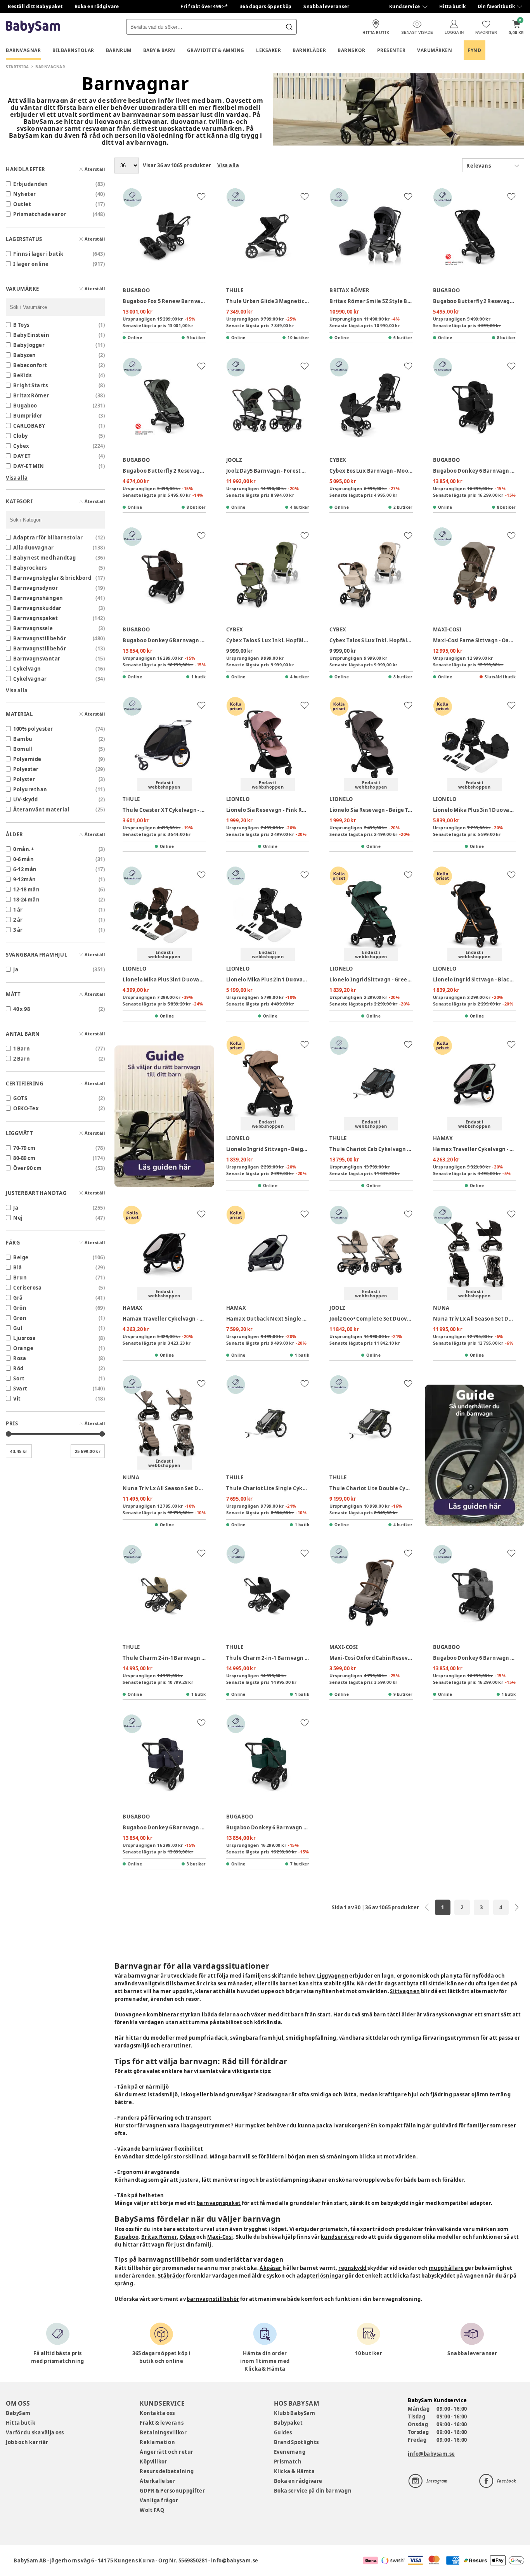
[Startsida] (33, 27)
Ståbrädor (171, 2276)
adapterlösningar (320, 2276)
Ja (16, 969)
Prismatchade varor (40, 214)
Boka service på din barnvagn (313, 2491)
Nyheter (25, 194)
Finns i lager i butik (38, 254)
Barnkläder (309, 50)
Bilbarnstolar (73, 50)
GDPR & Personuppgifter (172, 2491)
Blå (18, 1267)
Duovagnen (130, 2014)
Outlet (22, 204)
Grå (18, 1298)
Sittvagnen (405, 1991)
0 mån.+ (23, 849)
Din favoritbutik (496, 6)
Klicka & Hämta (294, 2471)
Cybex (188, 2237)
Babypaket (288, 2423)
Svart (20, 1389)
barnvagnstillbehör (213, 2299)
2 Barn (22, 1059)
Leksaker (268, 50)
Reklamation (157, 2442)
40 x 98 (22, 1009)
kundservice (338, 2237)
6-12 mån (25, 869)
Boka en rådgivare (97, 6)
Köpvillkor (153, 2462)
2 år (18, 920)
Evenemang (290, 2452)
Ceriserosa (27, 1288)
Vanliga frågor (159, 2500)
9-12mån (25, 879)
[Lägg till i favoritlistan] (201, 196)
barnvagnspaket (219, 2203)
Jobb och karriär (27, 2442)
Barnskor (351, 50)
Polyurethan (30, 789)
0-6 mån (23, 859)
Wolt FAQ (152, 2510)
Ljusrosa (24, 1338)
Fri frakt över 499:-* (204, 6)
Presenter (391, 50)
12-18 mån (26, 889)
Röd (18, 1368)
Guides (283, 2432)
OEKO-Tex (26, 1108)
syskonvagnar (455, 2014)
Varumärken (435, 50)
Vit (17, 1399)
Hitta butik (453, 6)
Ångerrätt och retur (166, 2452)
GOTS (20, 1098)
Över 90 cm (28, 1168)
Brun (20, 1278)
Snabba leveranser (326, 6)
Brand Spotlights (296, 2442)
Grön (20, 1308)
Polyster (24, 779)
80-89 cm (24, 1158)
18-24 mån (26, 900)
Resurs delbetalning (167, 2471)
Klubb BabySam (294, 2413)
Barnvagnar (23, 50)
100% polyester (33, 729)
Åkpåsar (271, 2268)
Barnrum (119, 50)
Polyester (26, 769)
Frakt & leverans (162, 2423)
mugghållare (446, 2268)
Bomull (23, 749)
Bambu (23, 739)
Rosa (20, 1358)
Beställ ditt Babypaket (35, 6)
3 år (18, 930)
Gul (18, 1328)
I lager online (31, 264)
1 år (18, 910)
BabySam (18, 2413)
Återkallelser (158, 2481)
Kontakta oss (157, 2413)
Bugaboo (126, 2237)
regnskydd (352, 2268)
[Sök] (289, 27)
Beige (21, 1257)
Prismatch (288, 2462)
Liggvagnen (333, 1976)
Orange (23, 1348)
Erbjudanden (31, 184)
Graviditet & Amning (216, 50)
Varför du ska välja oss (35, 2432)
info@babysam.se (431, 2454)
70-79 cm (24, 1148)
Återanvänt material (41, 810)
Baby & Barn (159, 50)
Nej (18, 1218)
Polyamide (27, 759)
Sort (19, 1378)
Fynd (474, 50)
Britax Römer (159, 2237)
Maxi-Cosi (220, 2237)
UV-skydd (25, 799)
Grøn (20, 1318)
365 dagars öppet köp (266, 6)
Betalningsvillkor (163, 2432)
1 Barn (22, 1049)
